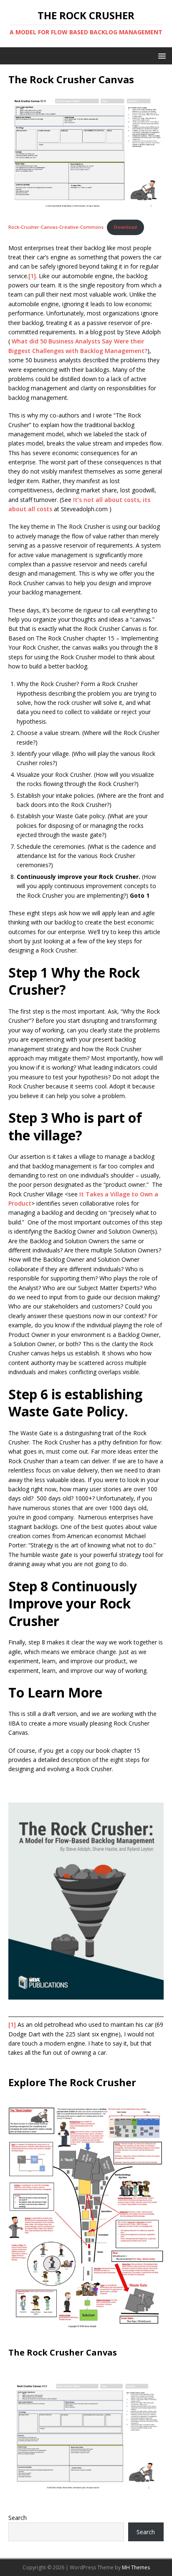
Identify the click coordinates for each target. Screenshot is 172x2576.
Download (125, 227)
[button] (161, 55)
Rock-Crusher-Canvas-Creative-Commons (56, 227)
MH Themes (136, 2567)
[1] (32, 276)
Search (18, 2518)
